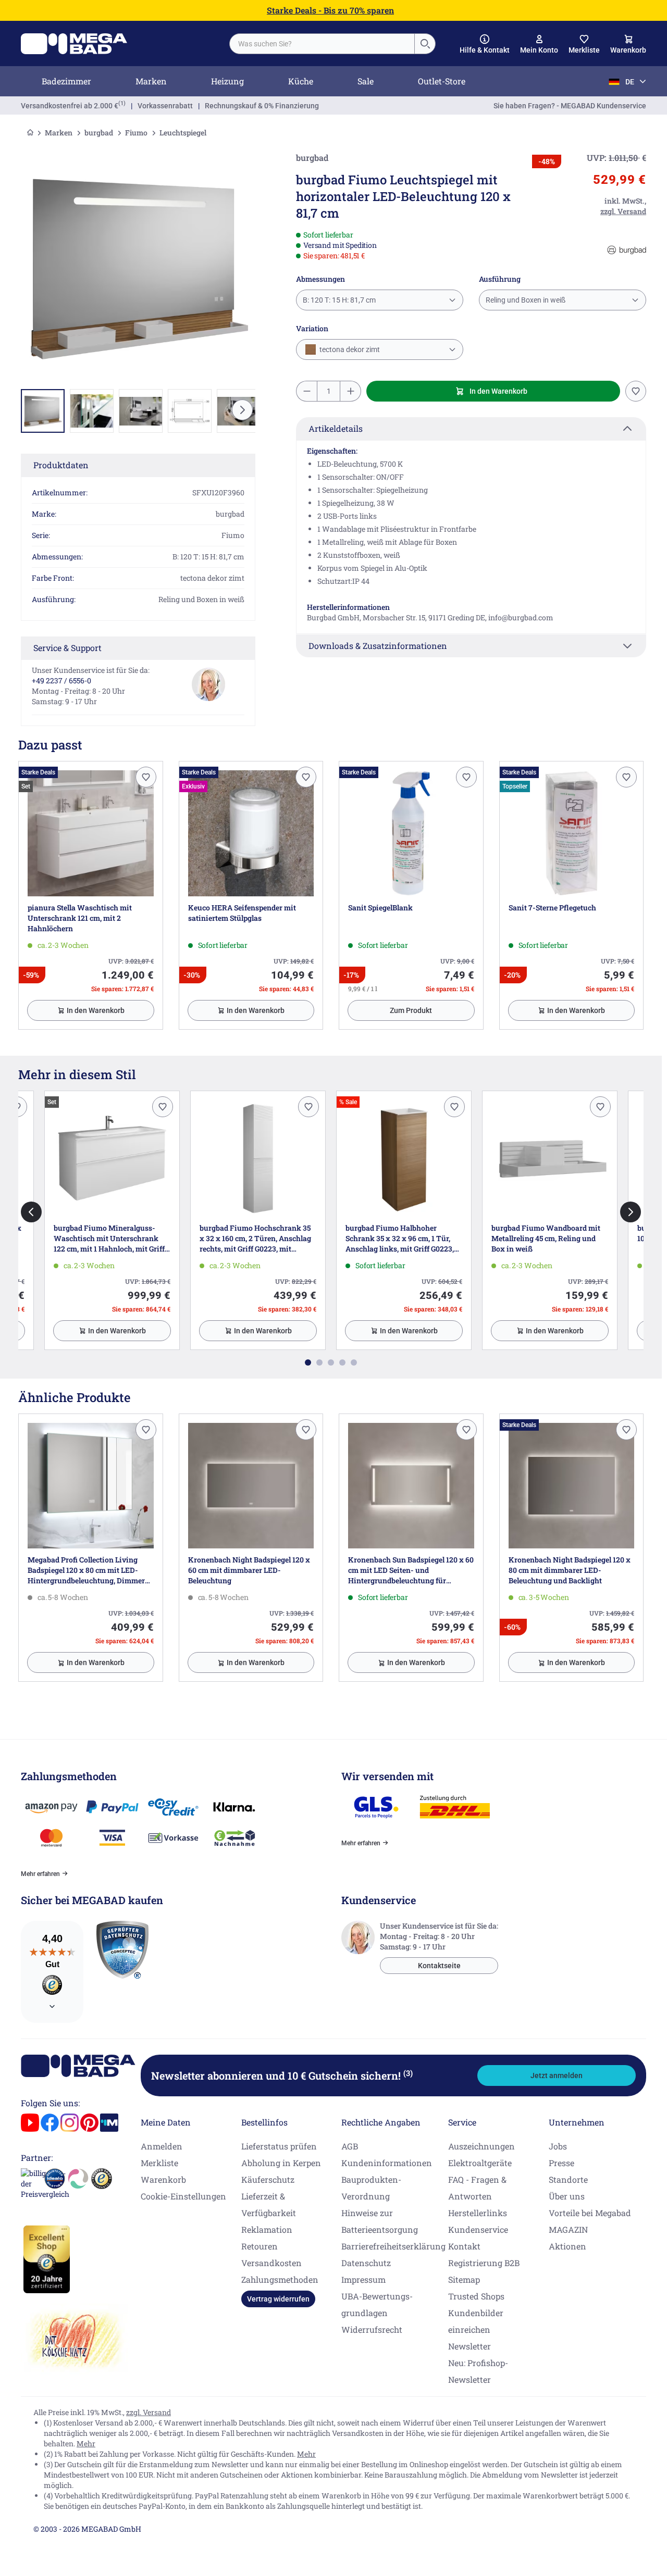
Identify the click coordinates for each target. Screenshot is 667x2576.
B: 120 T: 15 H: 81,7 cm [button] (339, 300)
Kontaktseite (439, 1966)
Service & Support (67, 648)
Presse (561, 2163)
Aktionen (567, 2246)
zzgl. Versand (149, 2412)
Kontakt (464, 2246)
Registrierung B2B (484, 2263)
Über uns (567, 2196)
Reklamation (267, 2229)
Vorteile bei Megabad (590, 2213)
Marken (151, 81)
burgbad (99, 133)
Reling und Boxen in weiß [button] (526, 300)
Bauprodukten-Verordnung (371, 2188)
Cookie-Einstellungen (183, 2196)
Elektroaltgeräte (480, 2163)
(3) (408, 2073)
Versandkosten (271, 2263)
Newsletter (470, 2346)
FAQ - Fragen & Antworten (477, 2188)
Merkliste (159, 2163)
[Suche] (425, 44)
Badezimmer (66, 81)
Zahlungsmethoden (280, 2279)
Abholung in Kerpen (281, 2163)
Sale (366, 81)
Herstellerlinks (478, 2213)
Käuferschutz (268, 2179)
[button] (485, 44)
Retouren (260, 2246)
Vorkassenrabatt (165, 106)
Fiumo (136, 133)
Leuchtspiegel (183, 133)
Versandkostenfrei (70, 106)
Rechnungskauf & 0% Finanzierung (262, 106)
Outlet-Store (442, 81)
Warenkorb (163, 2179)
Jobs (558, 2146)
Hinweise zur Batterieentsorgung (380, 2221)
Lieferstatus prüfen (279, 2146)
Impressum (363, 2279)
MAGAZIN (568, 2229)
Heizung (227, 81)
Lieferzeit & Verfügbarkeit (269, 2204)
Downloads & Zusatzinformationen (378, 646)
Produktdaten (61, 465)
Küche (301, 81)
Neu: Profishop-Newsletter (478, 2371)
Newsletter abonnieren (282, 2075)
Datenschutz (366, 2263)
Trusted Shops (476, 2296)
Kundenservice (478, 2229)
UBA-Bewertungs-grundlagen (377, 2304)
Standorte (568, 2179)
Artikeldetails (336, 428)
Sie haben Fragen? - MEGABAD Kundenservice (570, 106)
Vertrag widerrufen (278, 2299)
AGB (350, 2146)
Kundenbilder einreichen (476, 2321)
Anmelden (162, 2146)
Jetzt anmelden (557, 2075)
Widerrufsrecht (372, 2329)
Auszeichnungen (481, 2146)
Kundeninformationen (387, 2163)
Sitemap (464, 2279)
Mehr (86, 2443)
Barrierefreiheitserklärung (393, 2246)
